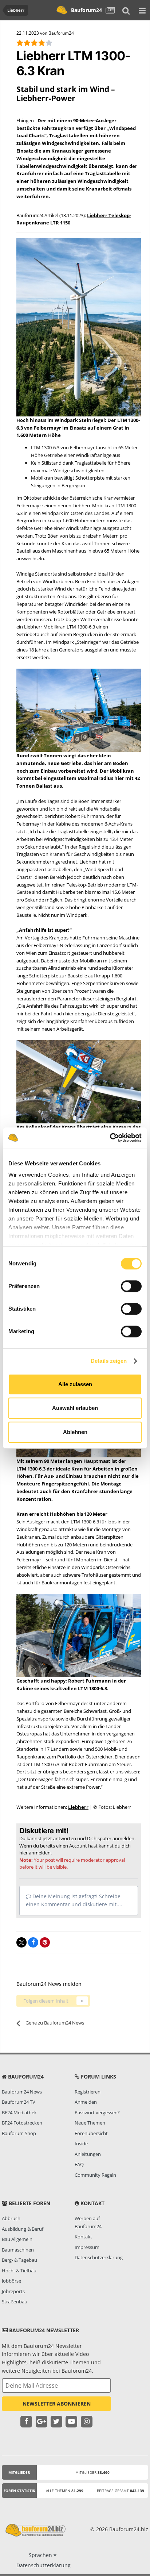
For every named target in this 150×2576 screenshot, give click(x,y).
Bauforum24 (86, 10)
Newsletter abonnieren (57, 2404)
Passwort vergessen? (97, 2112)
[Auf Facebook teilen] (33, 1942)
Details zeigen (109, 1361)
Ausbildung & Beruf (23, 2229)
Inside (81, 2144)
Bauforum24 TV (19, 2102)
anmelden (40, 1853)
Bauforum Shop (19, 2133)
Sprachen (41, 2555)
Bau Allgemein (17, 2239)
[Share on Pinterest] (45, 1942)
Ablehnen (75, 1432)
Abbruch (11, 2218)
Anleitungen (88, 2154)
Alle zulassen (75, 1384)
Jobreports (13, 2291)
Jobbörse (11, 2281)
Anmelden (86, 2102)
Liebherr (78, 1807)
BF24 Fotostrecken (22, 2123)
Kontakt (83, 2237)
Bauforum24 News (22, 2092)
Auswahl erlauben (75, 1408)
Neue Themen (90, 2123)
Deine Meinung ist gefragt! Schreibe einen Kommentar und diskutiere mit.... (74, 1900)
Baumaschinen (18, 2250)
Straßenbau (15, 2302)
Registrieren (88, 2092)
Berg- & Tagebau (19, 2260)
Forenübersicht (91, 2133)
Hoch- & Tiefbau (19, 2271)
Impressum (87, 2247)
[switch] (131, 1286)
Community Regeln (95, 2175)
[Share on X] (21, 1942)
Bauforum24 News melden (49, 1984)
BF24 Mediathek (19, 2112)
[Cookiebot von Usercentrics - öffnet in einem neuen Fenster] (110, 1138)
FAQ (79, 2164)
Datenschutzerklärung (99, 2257)
